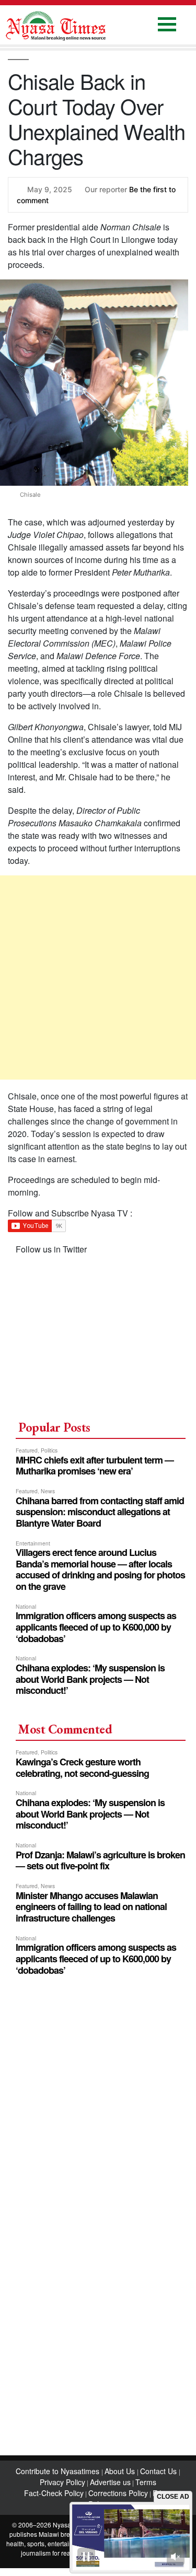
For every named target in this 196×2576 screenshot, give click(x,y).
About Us (121, 2471)
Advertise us (110, 2482)
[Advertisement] (98, 977)
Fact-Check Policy (54, 2493)
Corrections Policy (118, 2493)
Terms (146, 2482)
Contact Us (159, 2471)
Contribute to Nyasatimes (59, 2471)
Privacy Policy (62, 2482)
